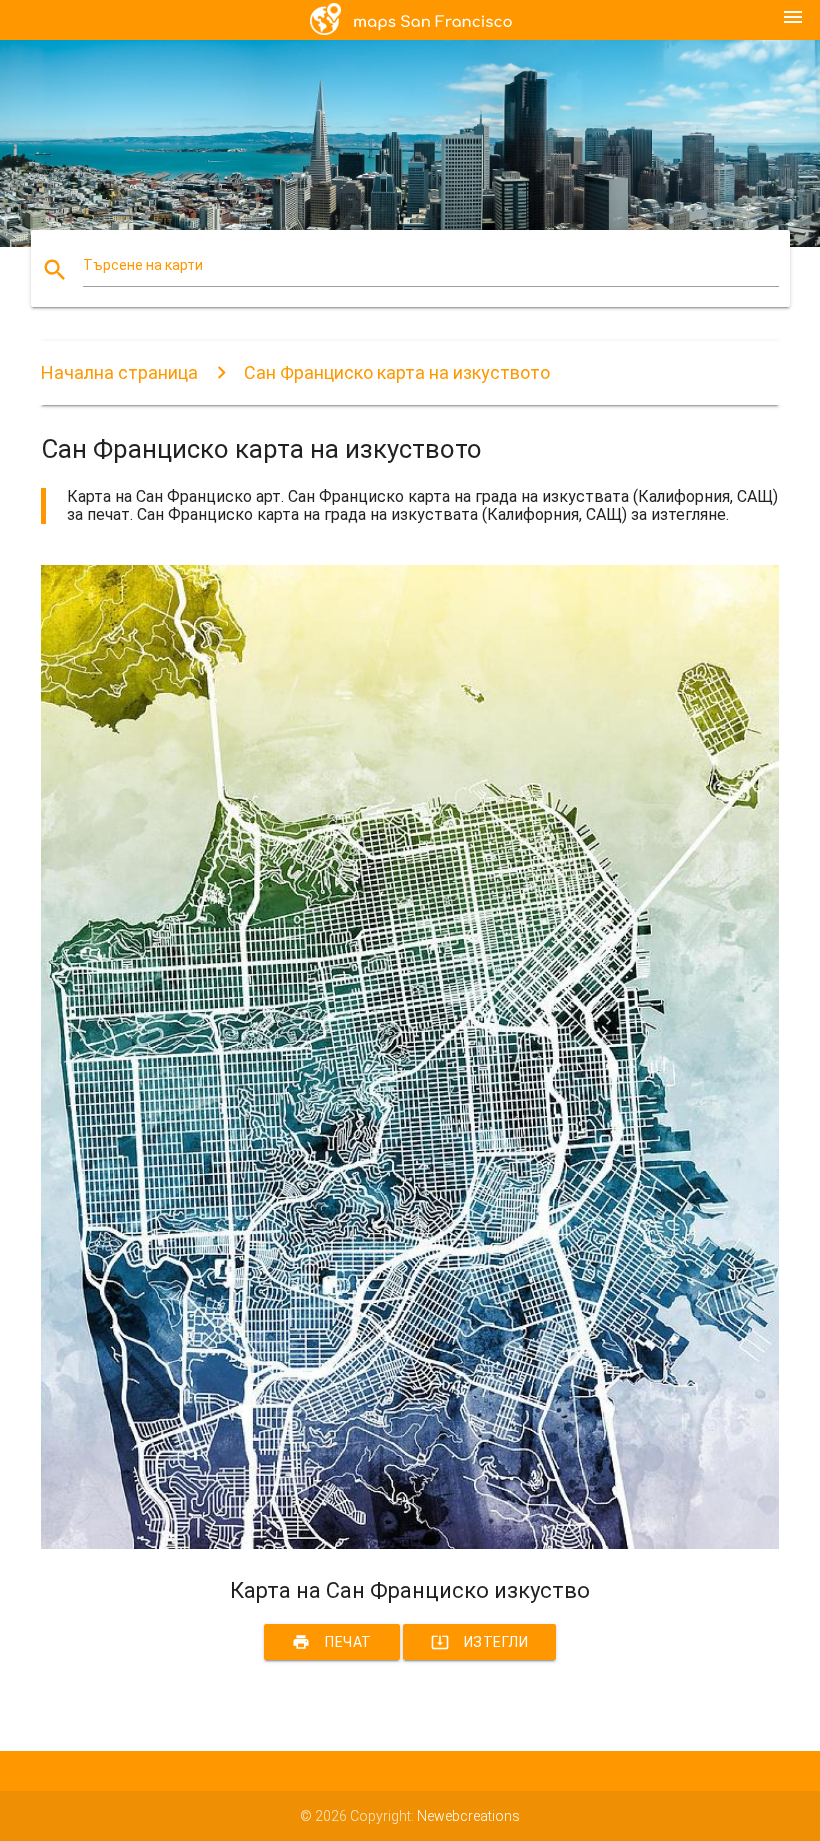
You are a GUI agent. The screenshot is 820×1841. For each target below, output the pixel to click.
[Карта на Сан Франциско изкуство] (410, 1544)
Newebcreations (468, 1816)
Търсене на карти (143, 265)
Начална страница (119, 372)
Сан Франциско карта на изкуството (397, 372)
